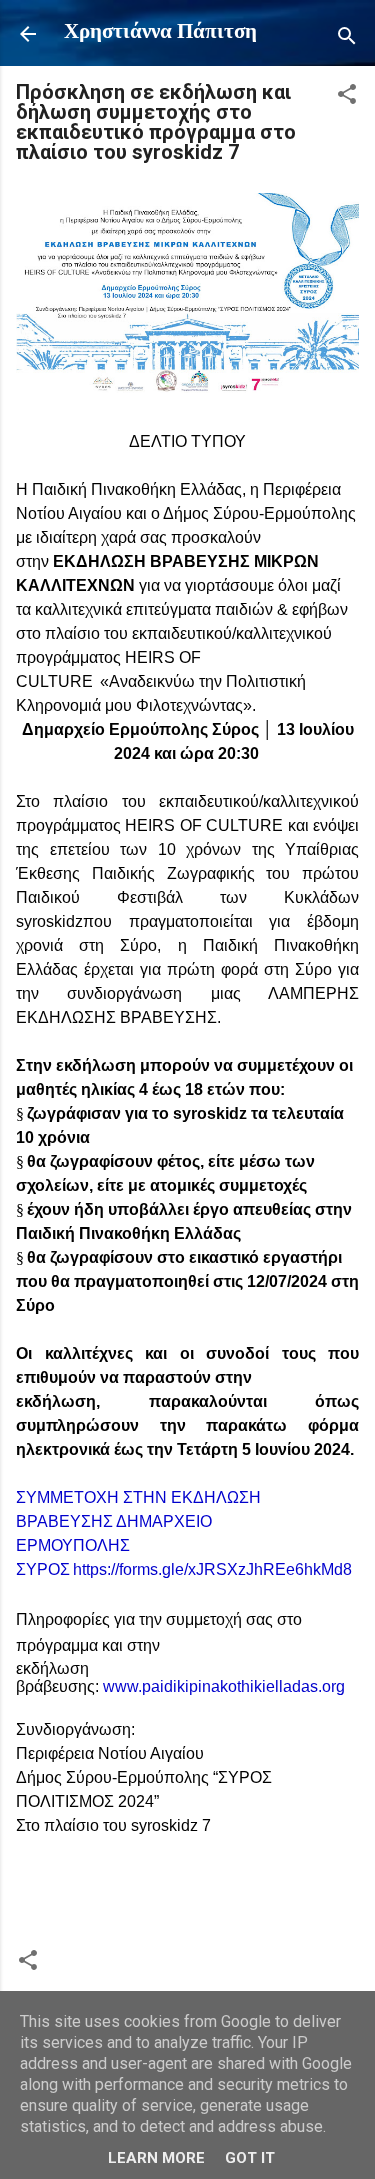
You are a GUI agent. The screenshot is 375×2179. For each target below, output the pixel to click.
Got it (250, 2158)
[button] (347, 98)
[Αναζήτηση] (347, 40)
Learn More (156, 2158)
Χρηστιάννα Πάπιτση (160, 32)
